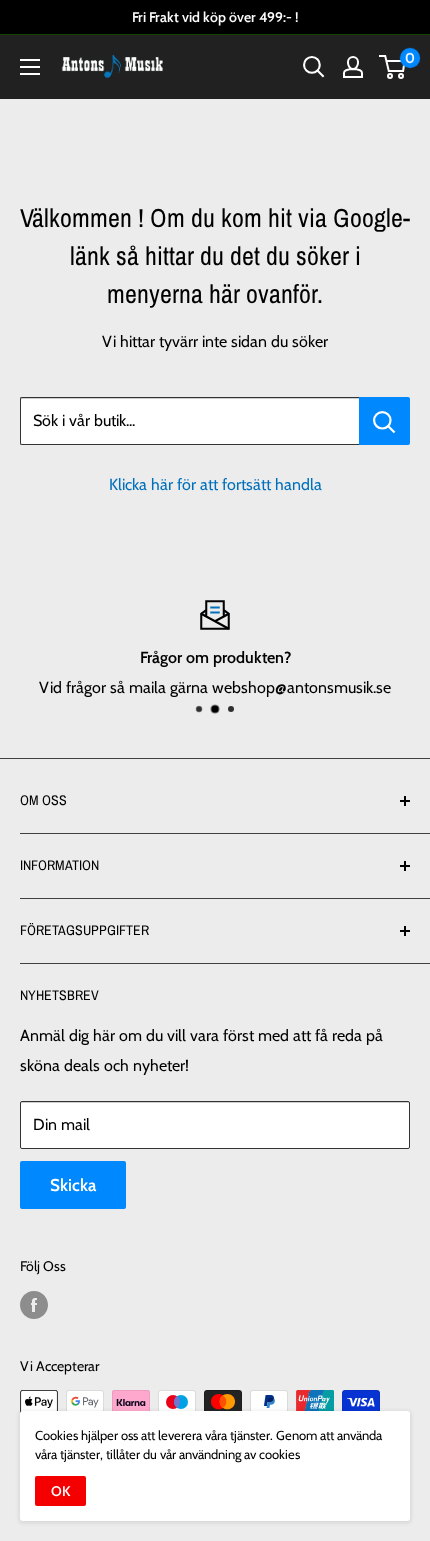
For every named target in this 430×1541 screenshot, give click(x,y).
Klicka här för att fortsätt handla (215, 484)
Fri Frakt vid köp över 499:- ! (215, 17)
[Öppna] (30, 67)
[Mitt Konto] (353, 67)
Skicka (73, 1185)
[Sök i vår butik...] (384, 421)
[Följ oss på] (34, 1304)
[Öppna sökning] (314, 67)
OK (60, 1491)
